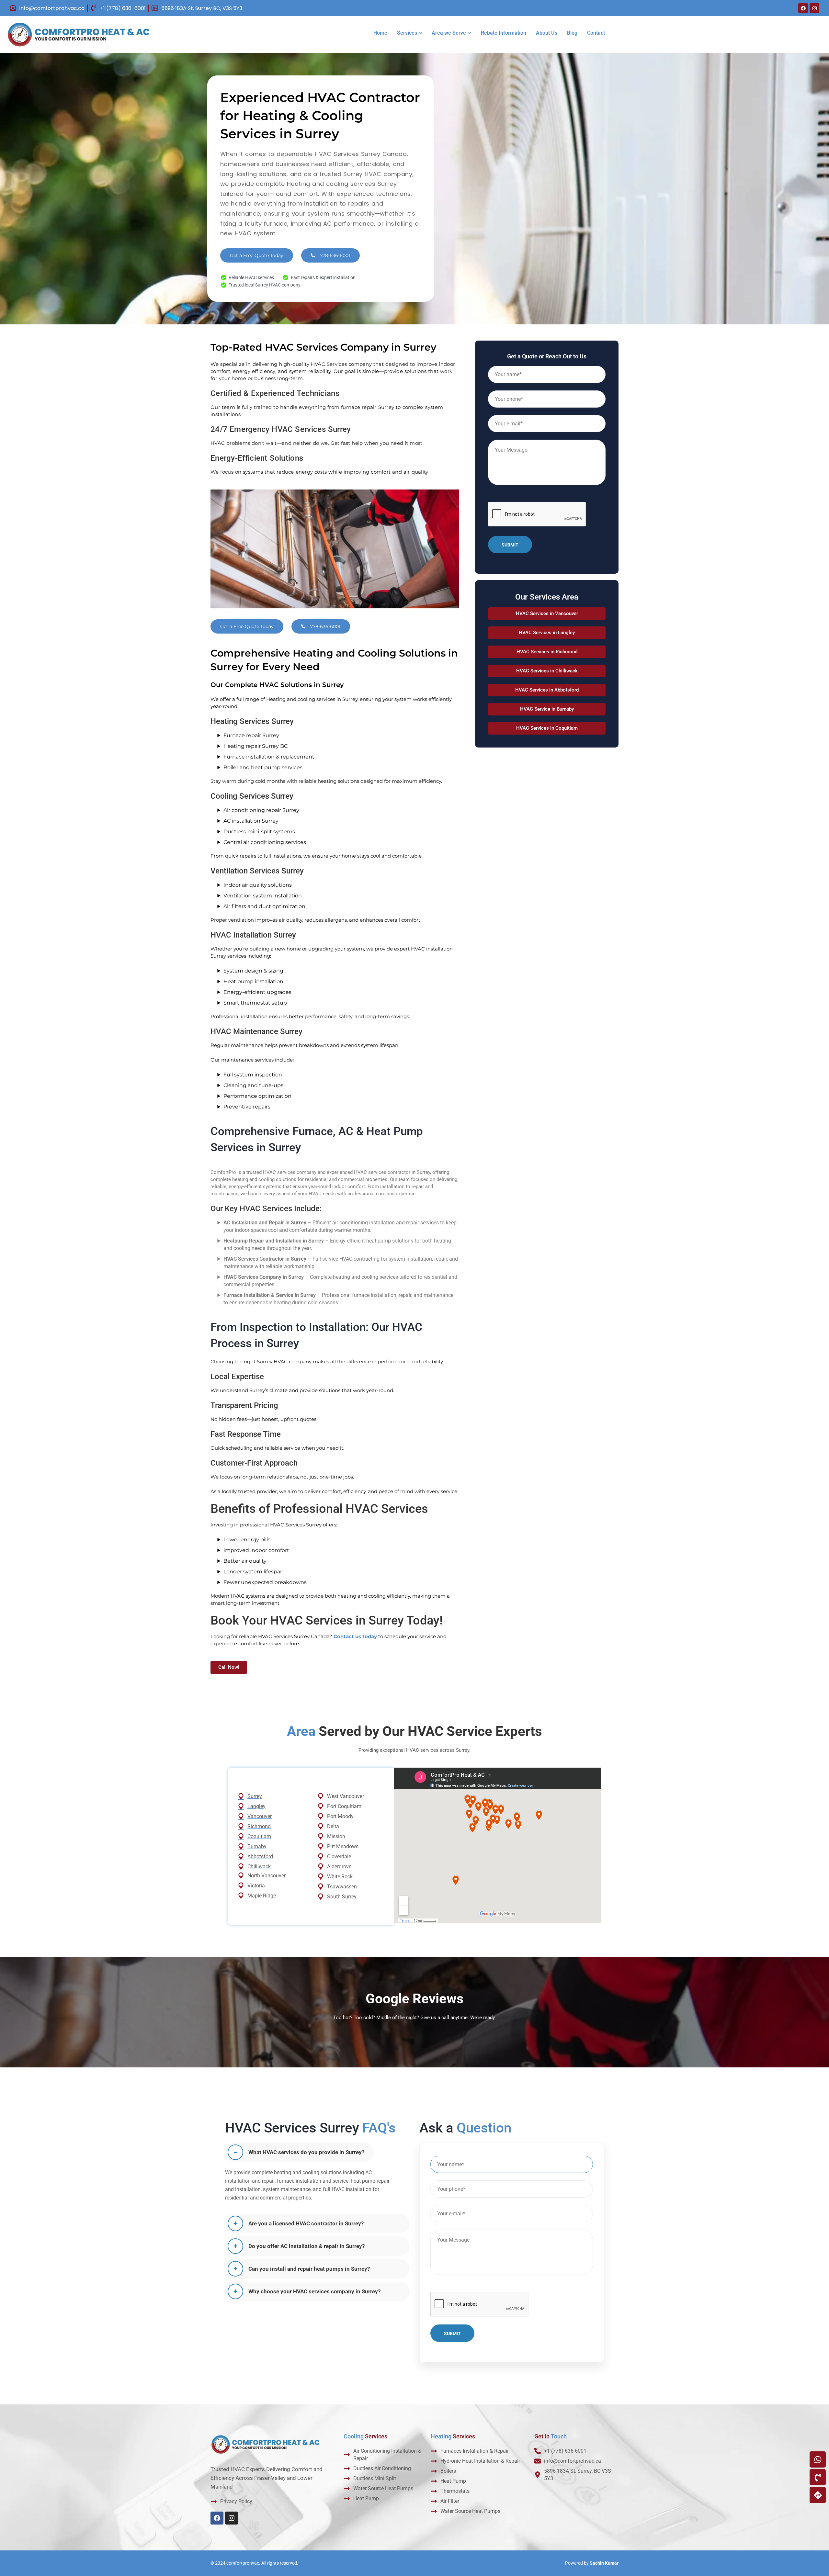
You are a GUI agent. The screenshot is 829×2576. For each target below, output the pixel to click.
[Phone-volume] (818, 2477)
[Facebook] (803, 8)
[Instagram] (814, 8)
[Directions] (818, 2495)
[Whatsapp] (818, 2459)
